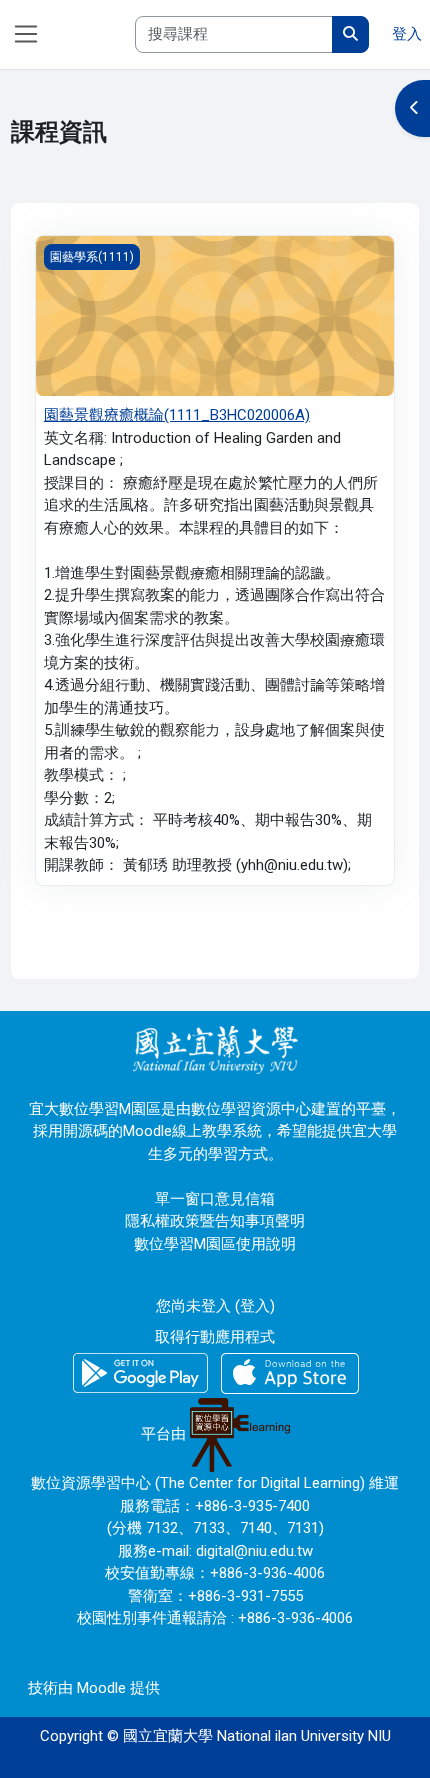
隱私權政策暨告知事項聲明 (215, 1221)
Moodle (101, 1688)
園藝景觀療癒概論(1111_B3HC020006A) (177, 415)
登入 (407, 34)
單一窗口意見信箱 (215, 1199)
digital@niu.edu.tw (254, 1551)
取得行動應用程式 (215, 1337)
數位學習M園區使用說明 (215, 1244)
